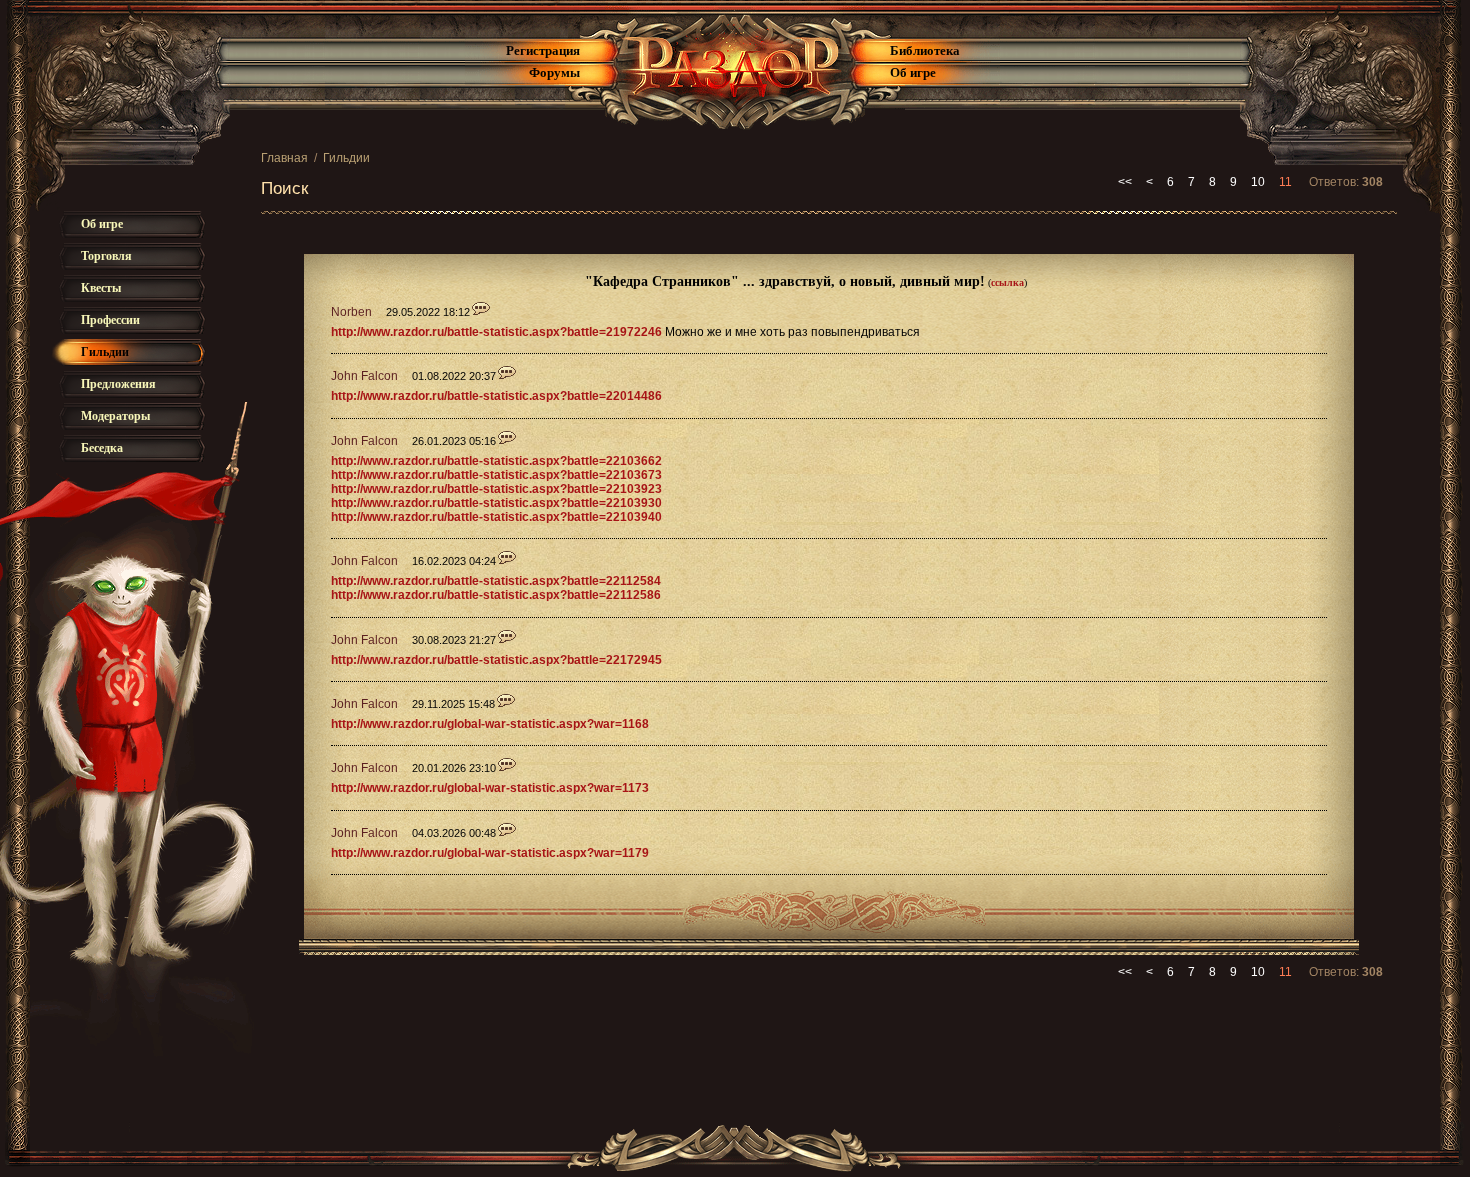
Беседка (102, 448)
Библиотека (925, 50)
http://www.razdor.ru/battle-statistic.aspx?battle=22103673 (496, 475)
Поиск (284, 188)
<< (1125, 182)
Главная (284, 158)
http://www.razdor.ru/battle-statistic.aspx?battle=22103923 (496, 489)
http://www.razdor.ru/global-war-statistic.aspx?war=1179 (490, 853)
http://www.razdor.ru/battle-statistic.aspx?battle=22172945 (496, 660)
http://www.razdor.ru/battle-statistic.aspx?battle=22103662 (496, 461)
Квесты (101, 288)
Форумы (554, 72)
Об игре (913, 72)
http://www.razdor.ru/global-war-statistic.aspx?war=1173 (490, 788)
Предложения (118, 384)
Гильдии (346, 158)
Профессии (110, 320)
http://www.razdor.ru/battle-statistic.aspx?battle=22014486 (496, 396)
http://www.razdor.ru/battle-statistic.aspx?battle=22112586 (496, 595)
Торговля (106, 256)
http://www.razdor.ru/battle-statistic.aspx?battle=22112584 (496, 581)
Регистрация (543, 50)
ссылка (1007, 282)
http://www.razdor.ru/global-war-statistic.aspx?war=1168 (490, 724)
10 (1258, 182)
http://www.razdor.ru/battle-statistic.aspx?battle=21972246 (496, 332)
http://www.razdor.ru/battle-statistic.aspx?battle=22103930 (496, 503)
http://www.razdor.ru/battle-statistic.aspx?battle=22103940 (496, 517)
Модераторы (115, 416)
